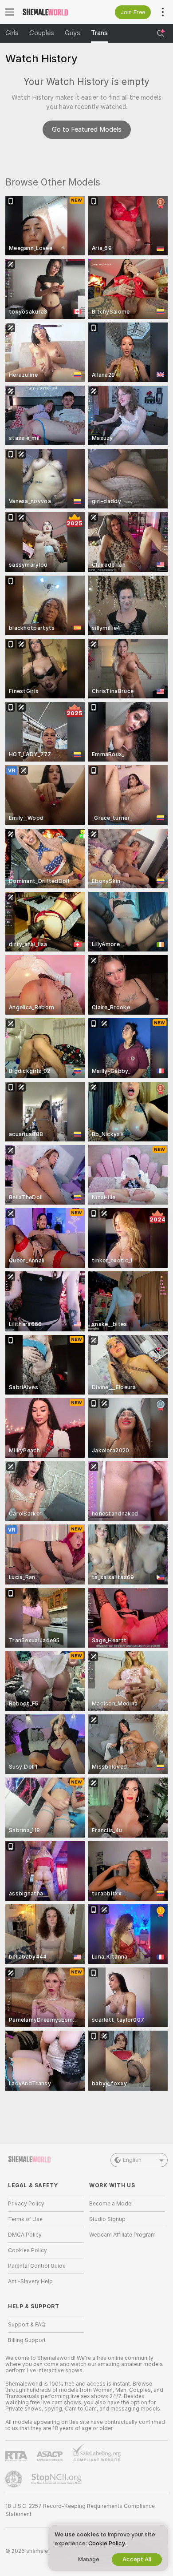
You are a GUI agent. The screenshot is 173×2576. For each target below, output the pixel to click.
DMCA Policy (25, 2235)
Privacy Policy (26, 2204)
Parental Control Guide (37, 2266)
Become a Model (111, 2204)
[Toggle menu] (10, 12)
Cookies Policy (28, 2250)
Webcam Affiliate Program (122, 2235)
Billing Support (27, 2340)
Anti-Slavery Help (30, 2282)
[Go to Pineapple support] (15, 2479)
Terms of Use (25, 2219)
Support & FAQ (27, 2325)
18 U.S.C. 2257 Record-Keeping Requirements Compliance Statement (80, 2510)
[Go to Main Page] (53, 12)
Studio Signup (107, 2219)
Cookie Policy (106, 2543)
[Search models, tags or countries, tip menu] (161, 33)
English (132, 2160)
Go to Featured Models (87, 129)
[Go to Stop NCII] (57, 2479)
